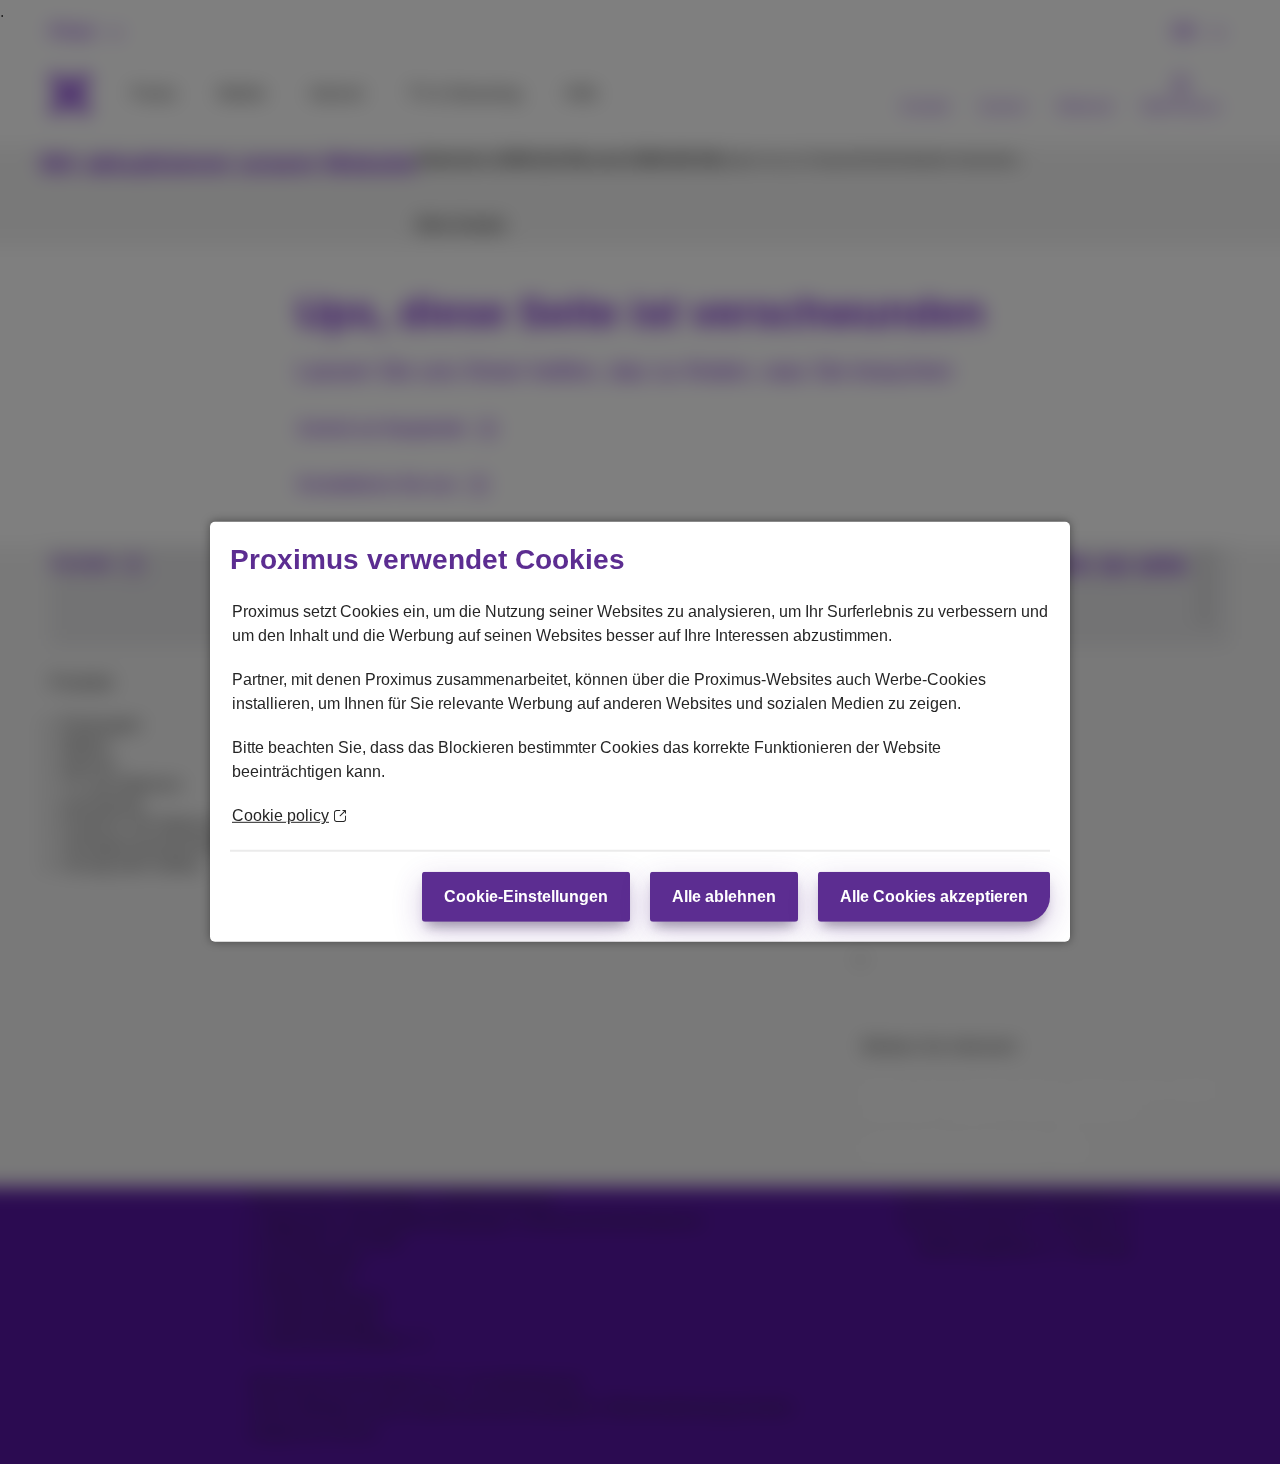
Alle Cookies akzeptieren (934, 896)
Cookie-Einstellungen (526, 896)
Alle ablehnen (724, 896)
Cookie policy (280, 815)
